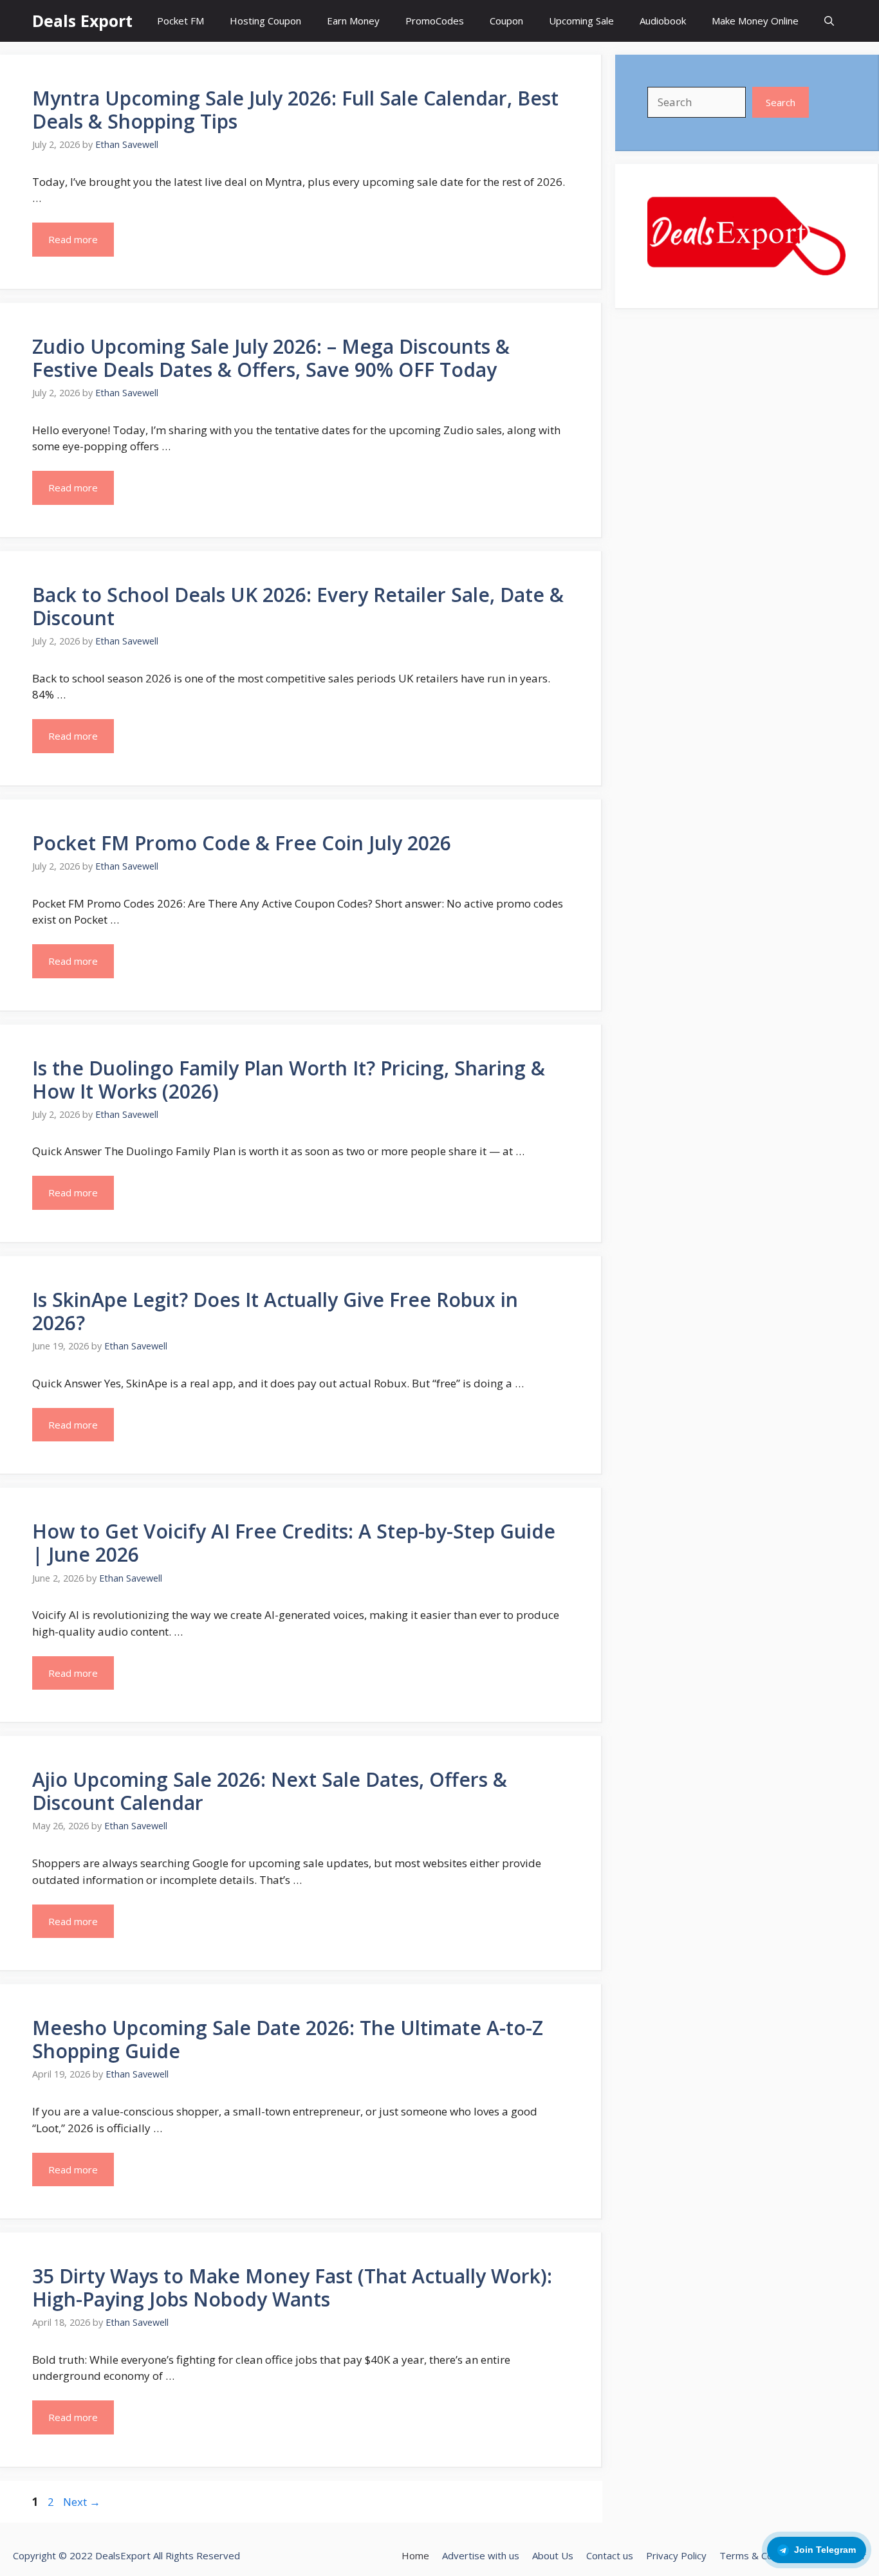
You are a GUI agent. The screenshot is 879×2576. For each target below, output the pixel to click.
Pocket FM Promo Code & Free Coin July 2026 (242, 843)
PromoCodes (435, 21)
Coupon (506, 21)
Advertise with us (481, 2555)
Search (781, 102)
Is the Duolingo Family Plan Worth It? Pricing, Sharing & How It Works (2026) (289, 1080)
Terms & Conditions (763, 2555)
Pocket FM (180, 21)
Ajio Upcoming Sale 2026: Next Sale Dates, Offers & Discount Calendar (270, 1791)
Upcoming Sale (581, 21)
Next (82, 2502)
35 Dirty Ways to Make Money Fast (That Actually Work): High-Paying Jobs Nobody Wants (292, 2288)
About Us (553, 2555)
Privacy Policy (676, 2555)
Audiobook (663, 21)
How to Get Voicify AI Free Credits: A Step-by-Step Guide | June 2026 (294, 1543)
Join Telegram (825, 2550)
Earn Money (353, 21)
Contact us (610, 2555)
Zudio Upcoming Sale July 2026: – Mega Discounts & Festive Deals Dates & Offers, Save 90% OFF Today (271, 358)
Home (415, 2555)
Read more (73, 239)
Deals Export (82, 21)
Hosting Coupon (265, 21)
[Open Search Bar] (829, 21)
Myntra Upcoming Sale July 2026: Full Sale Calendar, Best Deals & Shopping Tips (295, 110)
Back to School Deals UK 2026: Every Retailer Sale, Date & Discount (298, 606)
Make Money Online (755, 21)
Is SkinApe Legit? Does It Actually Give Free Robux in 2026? (275, 1311)
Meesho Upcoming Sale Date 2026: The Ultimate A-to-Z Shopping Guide (288, 2039)
